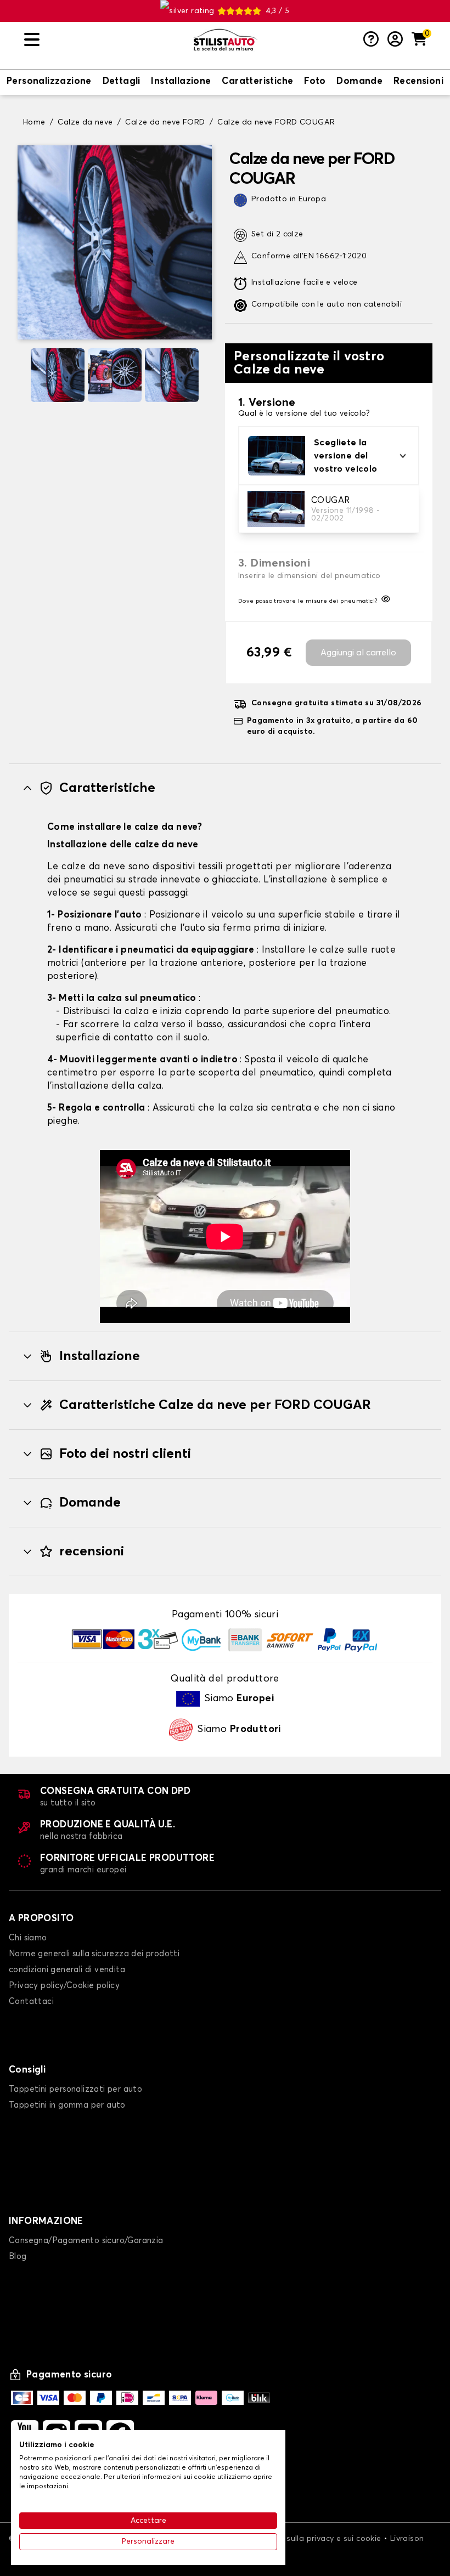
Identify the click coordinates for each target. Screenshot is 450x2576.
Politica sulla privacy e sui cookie (319, 2539)
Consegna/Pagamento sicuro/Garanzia (86, 2241)
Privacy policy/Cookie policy (64, 1986)
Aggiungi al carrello (358, 653)
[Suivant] (207, 375)
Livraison (407, 2539)
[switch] (49, 82)
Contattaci (31, 2002)
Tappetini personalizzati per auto (75, 2089)
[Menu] (104, 40)
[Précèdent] (22, 375)
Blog (18, 2257)
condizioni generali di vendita (67, 1970)
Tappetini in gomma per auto (67, 2105)
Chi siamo (28, 1938)
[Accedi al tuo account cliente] (395, 40)
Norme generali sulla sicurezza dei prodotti (94, 1954)
